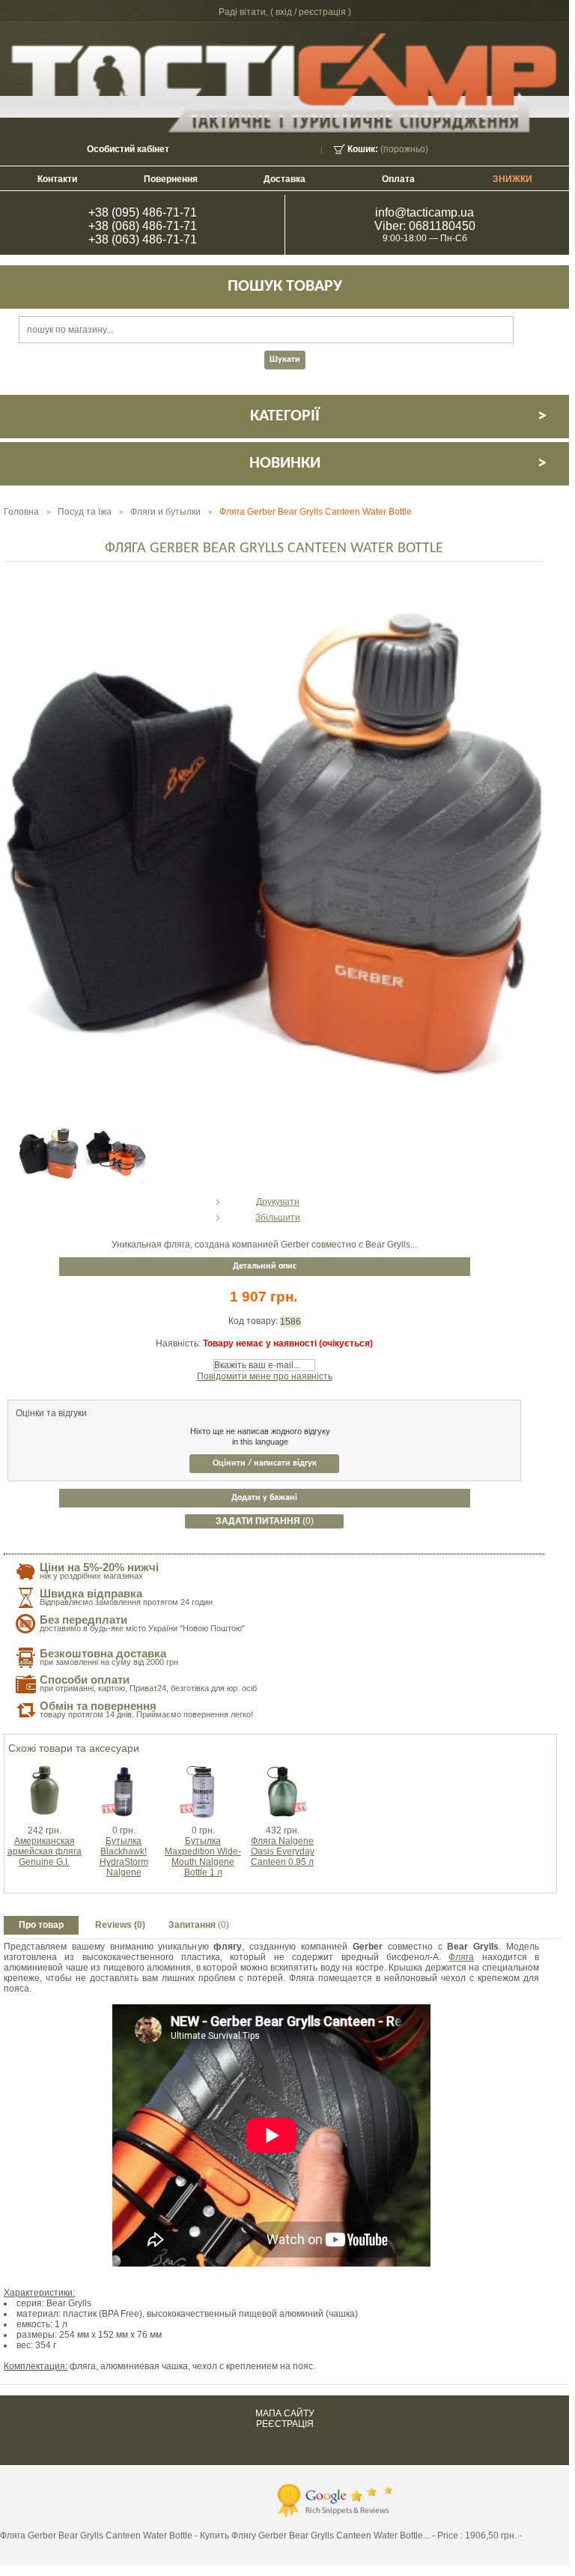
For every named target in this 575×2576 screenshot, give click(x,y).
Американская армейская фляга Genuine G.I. (45, 1851)
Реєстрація (285, 2424)
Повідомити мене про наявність (265, 1376)
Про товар (41, 1925)
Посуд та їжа (85, 512)
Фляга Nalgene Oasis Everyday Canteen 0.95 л (283, 1851)
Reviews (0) (120, 1925)
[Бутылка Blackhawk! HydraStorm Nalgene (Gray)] (124, 1767)
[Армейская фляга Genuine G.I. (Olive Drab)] (44, 1767)
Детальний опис (265, 1266)
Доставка (285, 179)
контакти (57, 179)
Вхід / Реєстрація (311, 12)
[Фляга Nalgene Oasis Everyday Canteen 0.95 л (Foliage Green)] (282, 1767)
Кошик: (363, 149)
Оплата (398, 179)
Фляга (461, 1957)
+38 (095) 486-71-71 (143, 212)
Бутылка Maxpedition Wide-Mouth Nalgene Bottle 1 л (203, 1857)
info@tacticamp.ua (425, 212)
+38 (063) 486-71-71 (143, 239)
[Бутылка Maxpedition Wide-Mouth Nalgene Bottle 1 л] (203, 1767)
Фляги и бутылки (165, 512)
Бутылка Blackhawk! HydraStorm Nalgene (124, 1857)
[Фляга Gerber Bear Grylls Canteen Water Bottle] (49, 1128)
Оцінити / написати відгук (265, 1463)
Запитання (199, 1925)
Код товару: (254, 1321)
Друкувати (278, 1202)
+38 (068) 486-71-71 (143, 226)
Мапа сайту (285, 2413)
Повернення (171, 179)
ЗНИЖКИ (512, 179)
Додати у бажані (264, 1498)
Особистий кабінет (128, 149)
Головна (21, 512)
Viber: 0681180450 (425, 226)
